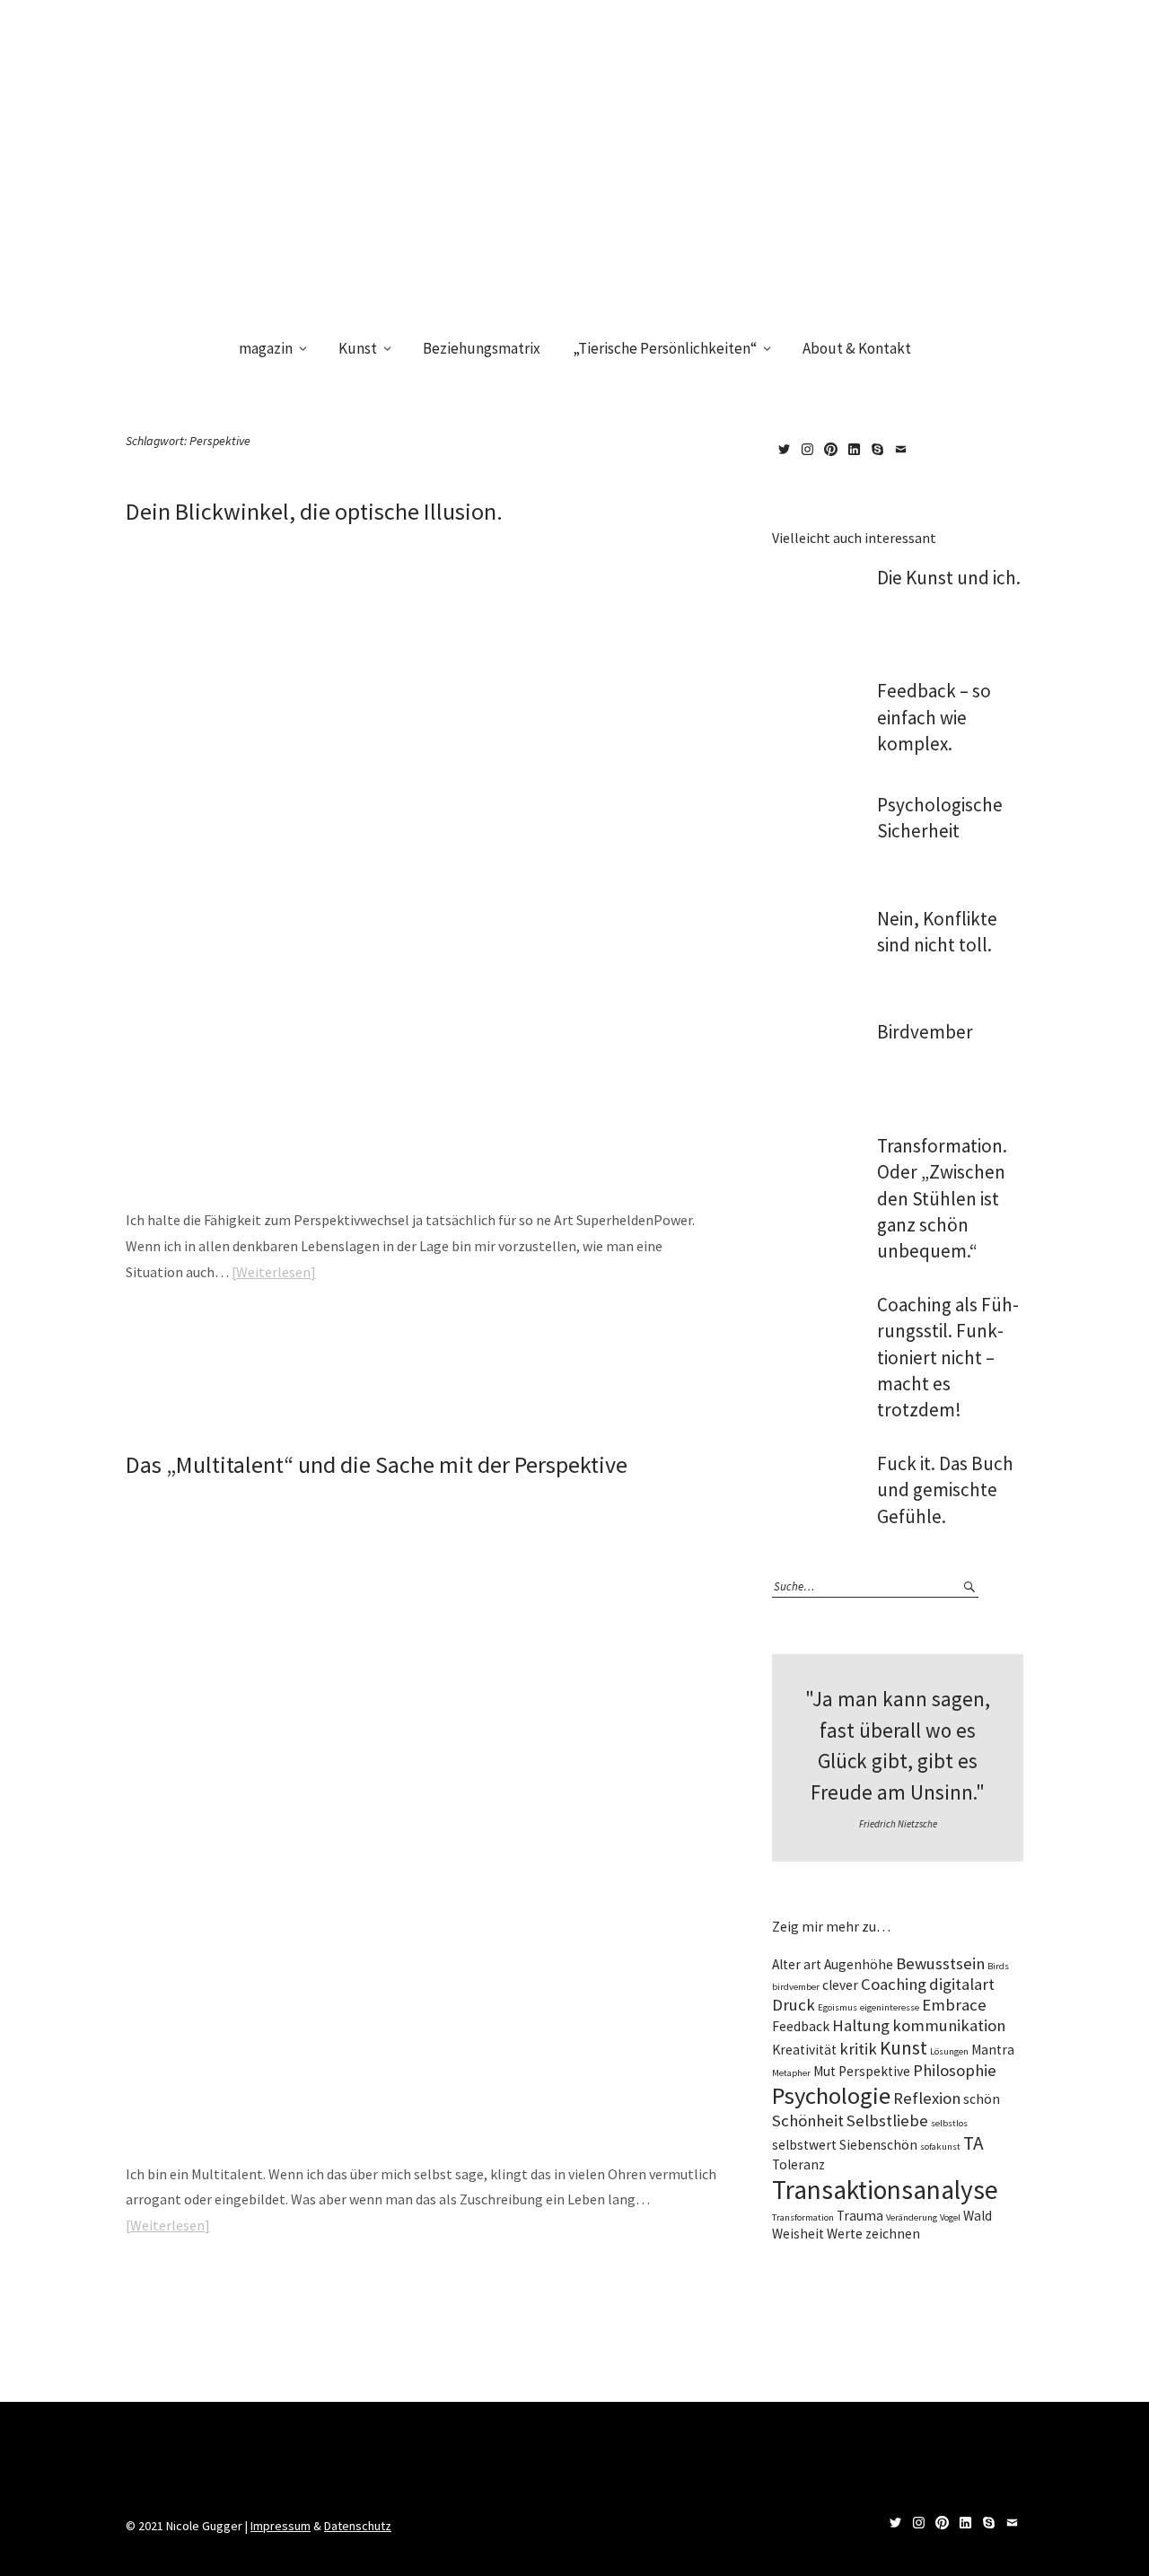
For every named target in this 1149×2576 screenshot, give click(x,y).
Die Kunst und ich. (949, 578)
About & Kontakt (857, 348)
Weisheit (798, 2234)
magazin (266, 348)
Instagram (807, 450)
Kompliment (519, 2282)
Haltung (472, 2282)
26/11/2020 (147, 542)
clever (840, 1985)
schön (982, 2099)
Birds (998, 1966)
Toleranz (798, 2164)
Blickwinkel (336, 1328)
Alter (786, 1964)
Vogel (950, 2217)
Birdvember (925, 1032)
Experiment (336, 2282)
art (812, 1964)
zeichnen (893, 2234)
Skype (877, 450)
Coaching (894, 1984)
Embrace (954, 2005)
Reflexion (927, 2098)
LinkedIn (854, 450)
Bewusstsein (940, 1963)
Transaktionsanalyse (885, 2190)
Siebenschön (878, 2145)
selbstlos (949, 2123)
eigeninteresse (890, 2007)
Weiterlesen (273, 1272)
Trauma (860, 2216)
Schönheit (808, 2120)
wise (218, 1328)
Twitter (784, 450)
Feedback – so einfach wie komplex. (934, 717)
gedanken (385, 2282)
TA (974, 2143)
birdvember (796, 1987)
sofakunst (940, 2147)
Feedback (801, 2026)
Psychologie (831, 2095)
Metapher (791, 2073)
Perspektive (508, 1328)
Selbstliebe (887, 2120)
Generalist (430, 2282)
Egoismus (838, 2007)
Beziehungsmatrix (482, 348)
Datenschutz (358, 2526)
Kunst (358, 348)
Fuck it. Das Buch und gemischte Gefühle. (945, 1490)
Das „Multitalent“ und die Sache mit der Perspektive (377, 1464)
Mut (824, 2071)
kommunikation (949, 2025)
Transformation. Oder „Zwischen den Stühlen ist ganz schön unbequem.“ (942, 1199)
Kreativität (804, 2050)
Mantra (993, 2050)
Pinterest (830, 450)
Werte (845, 2234)
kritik (858, 2049)
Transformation (803, 2217)
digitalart (962, 1984)
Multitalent (573, 2282)
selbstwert (804, 2145)
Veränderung (912, 2217)
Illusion (379, 1328)
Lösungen (949, 2051)
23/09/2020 (147, 1495)
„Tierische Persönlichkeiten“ (665, 348)
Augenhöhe (859, 1964)
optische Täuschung (439, 1328)
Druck (794, 2005)
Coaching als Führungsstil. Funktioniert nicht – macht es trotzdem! (948, 1358)
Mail (900, 450)
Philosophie (955, 2070)
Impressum (281, 2526)
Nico (202, 542)
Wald (978, 2216)
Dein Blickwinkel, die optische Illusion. (314, 511)
